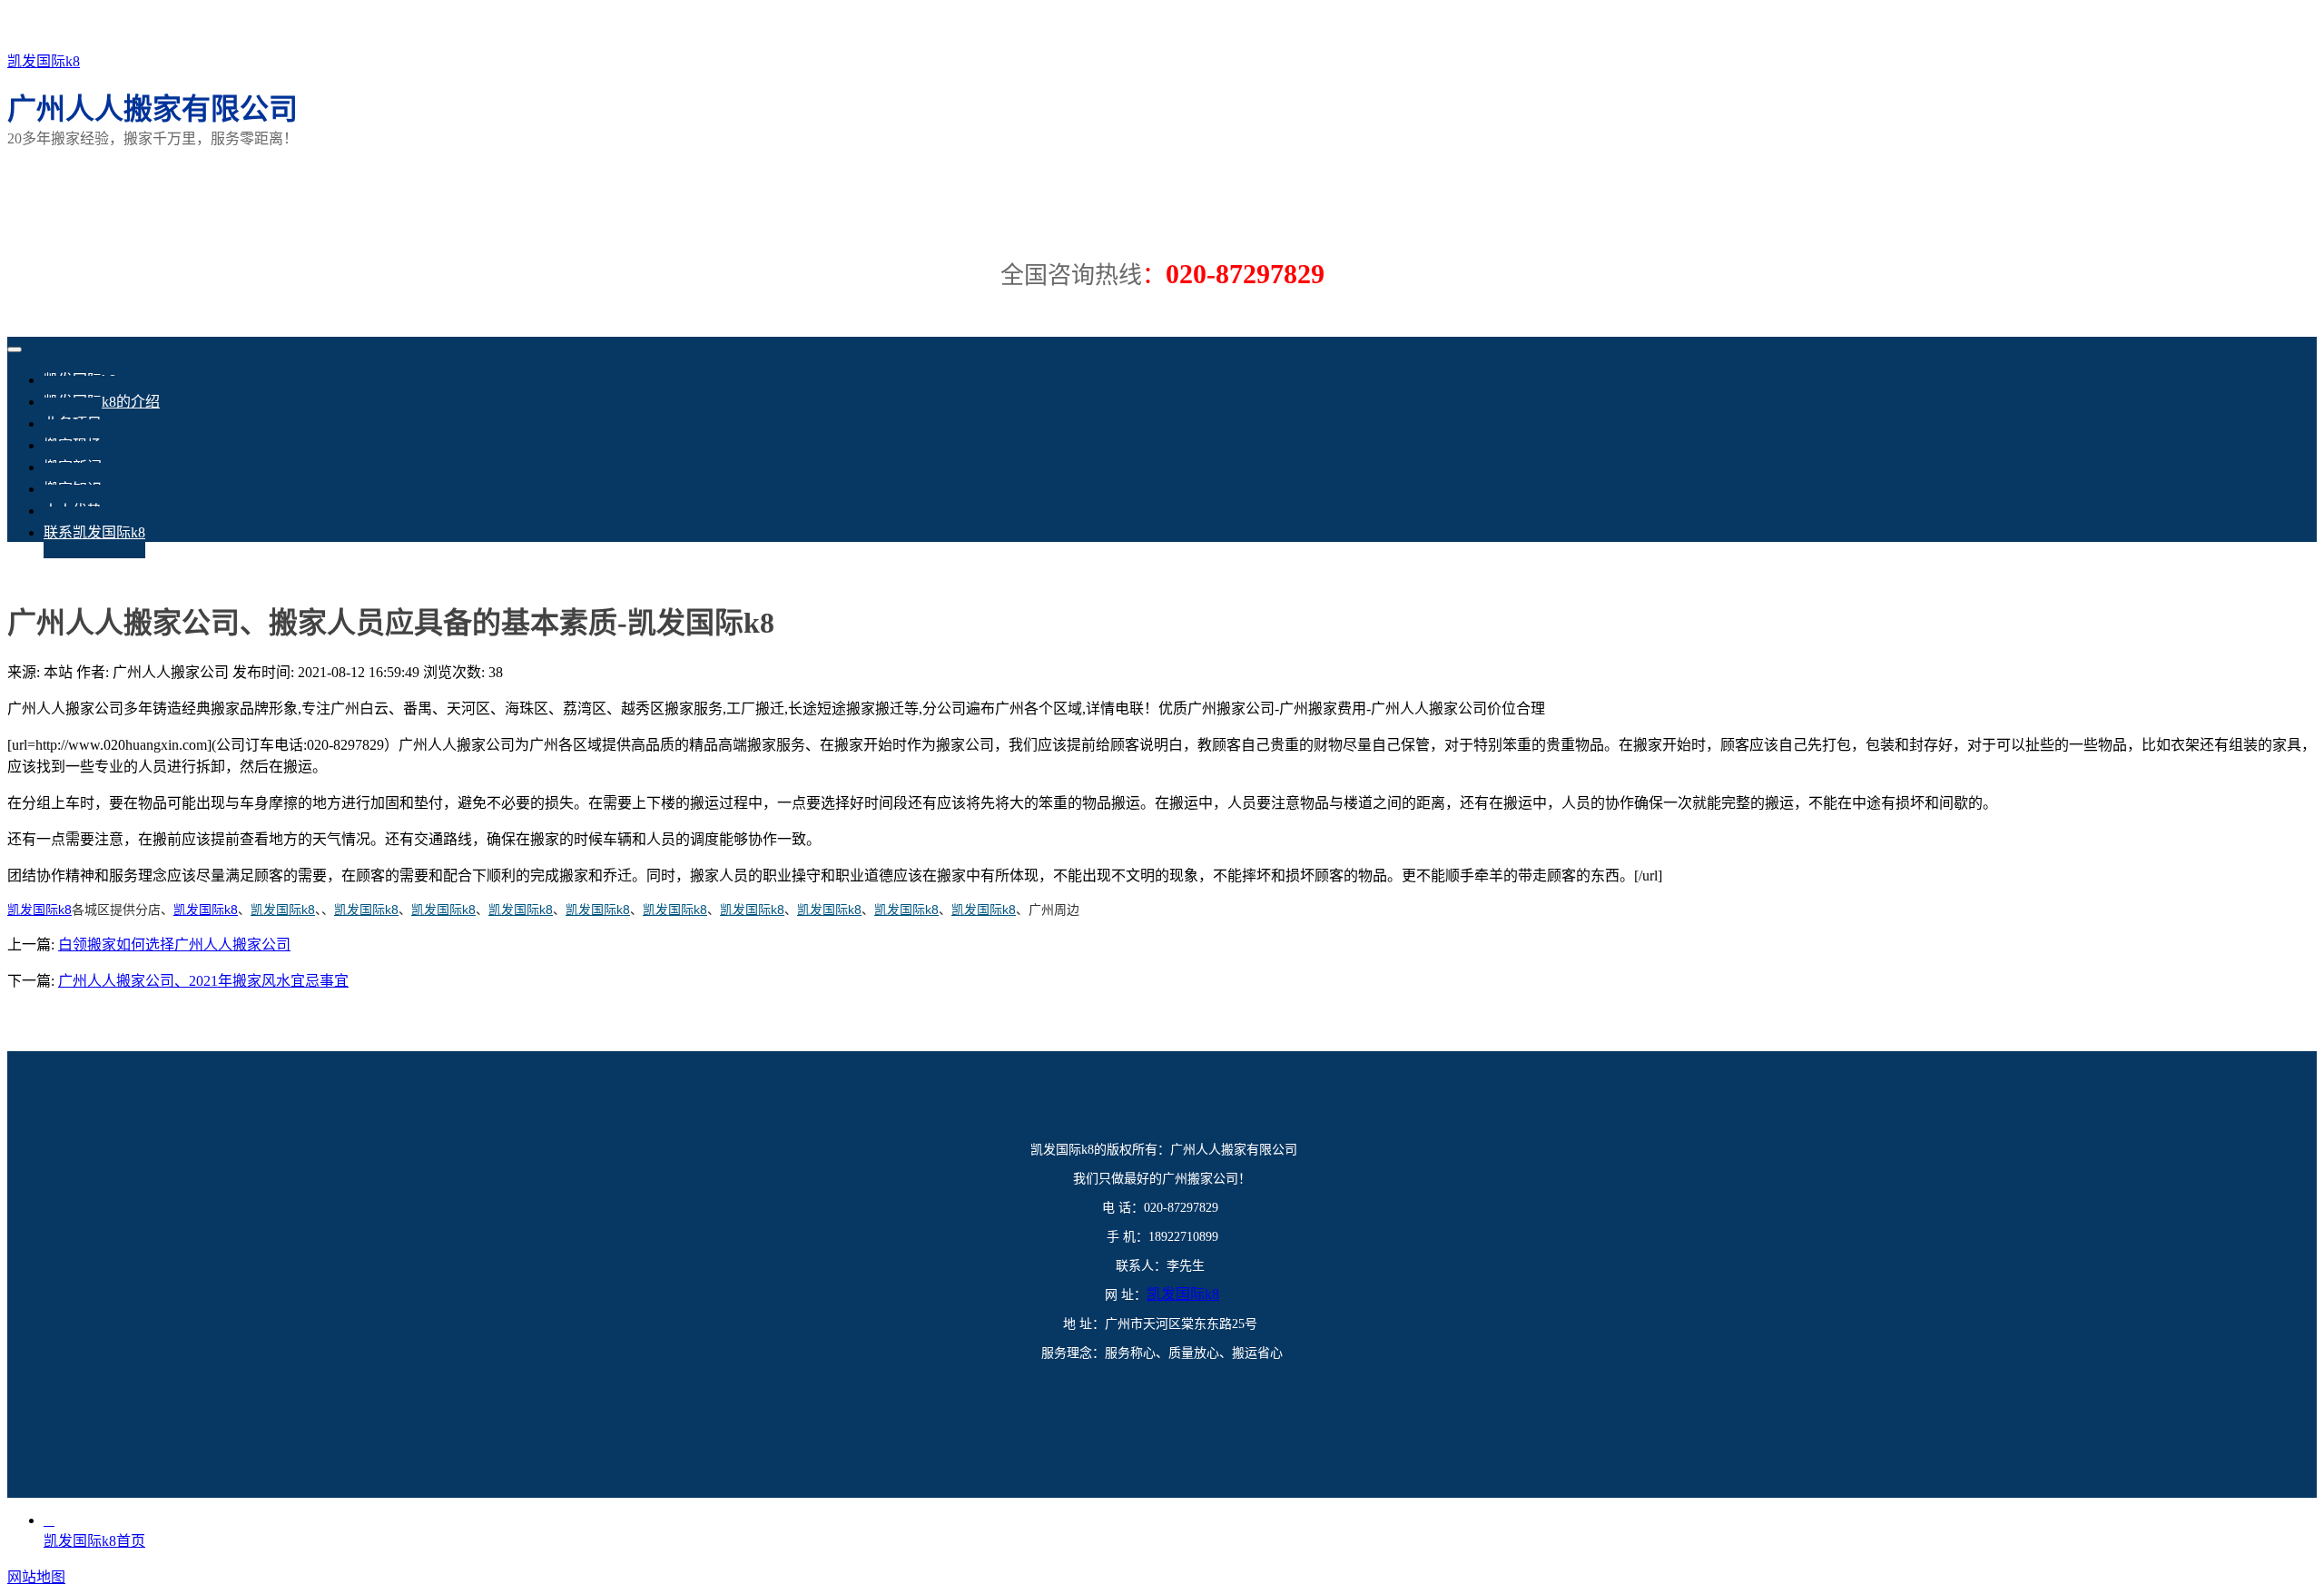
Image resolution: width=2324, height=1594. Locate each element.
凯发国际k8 (44, 61)
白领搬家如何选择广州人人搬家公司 (174, 945)
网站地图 (36, 1577)
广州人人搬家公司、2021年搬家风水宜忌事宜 (203, 981)
